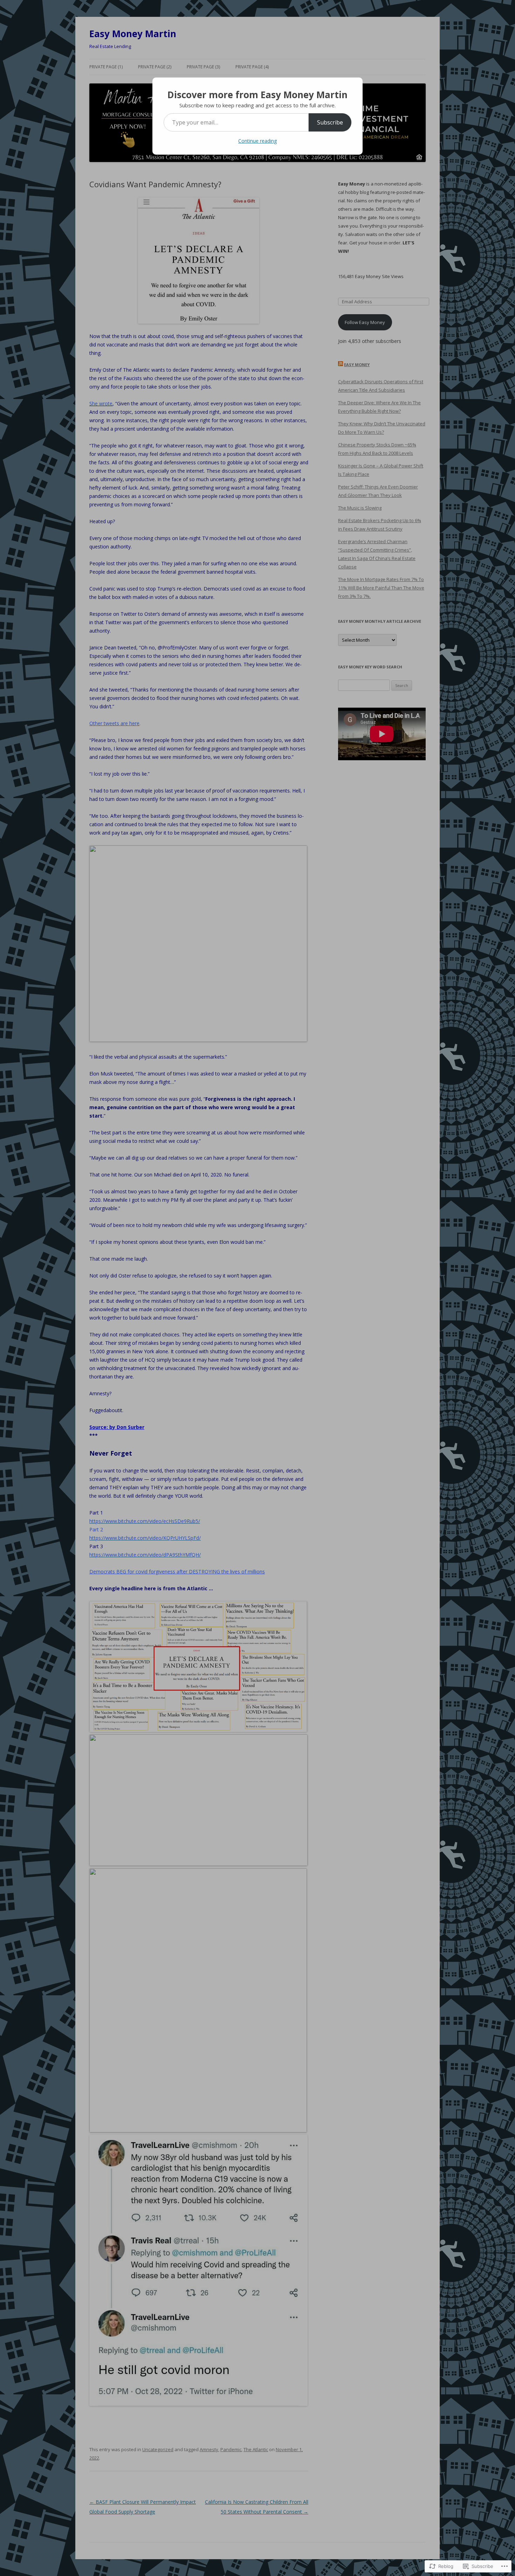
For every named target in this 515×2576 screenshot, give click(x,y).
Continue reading (257, 141)
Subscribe (330, 122)
